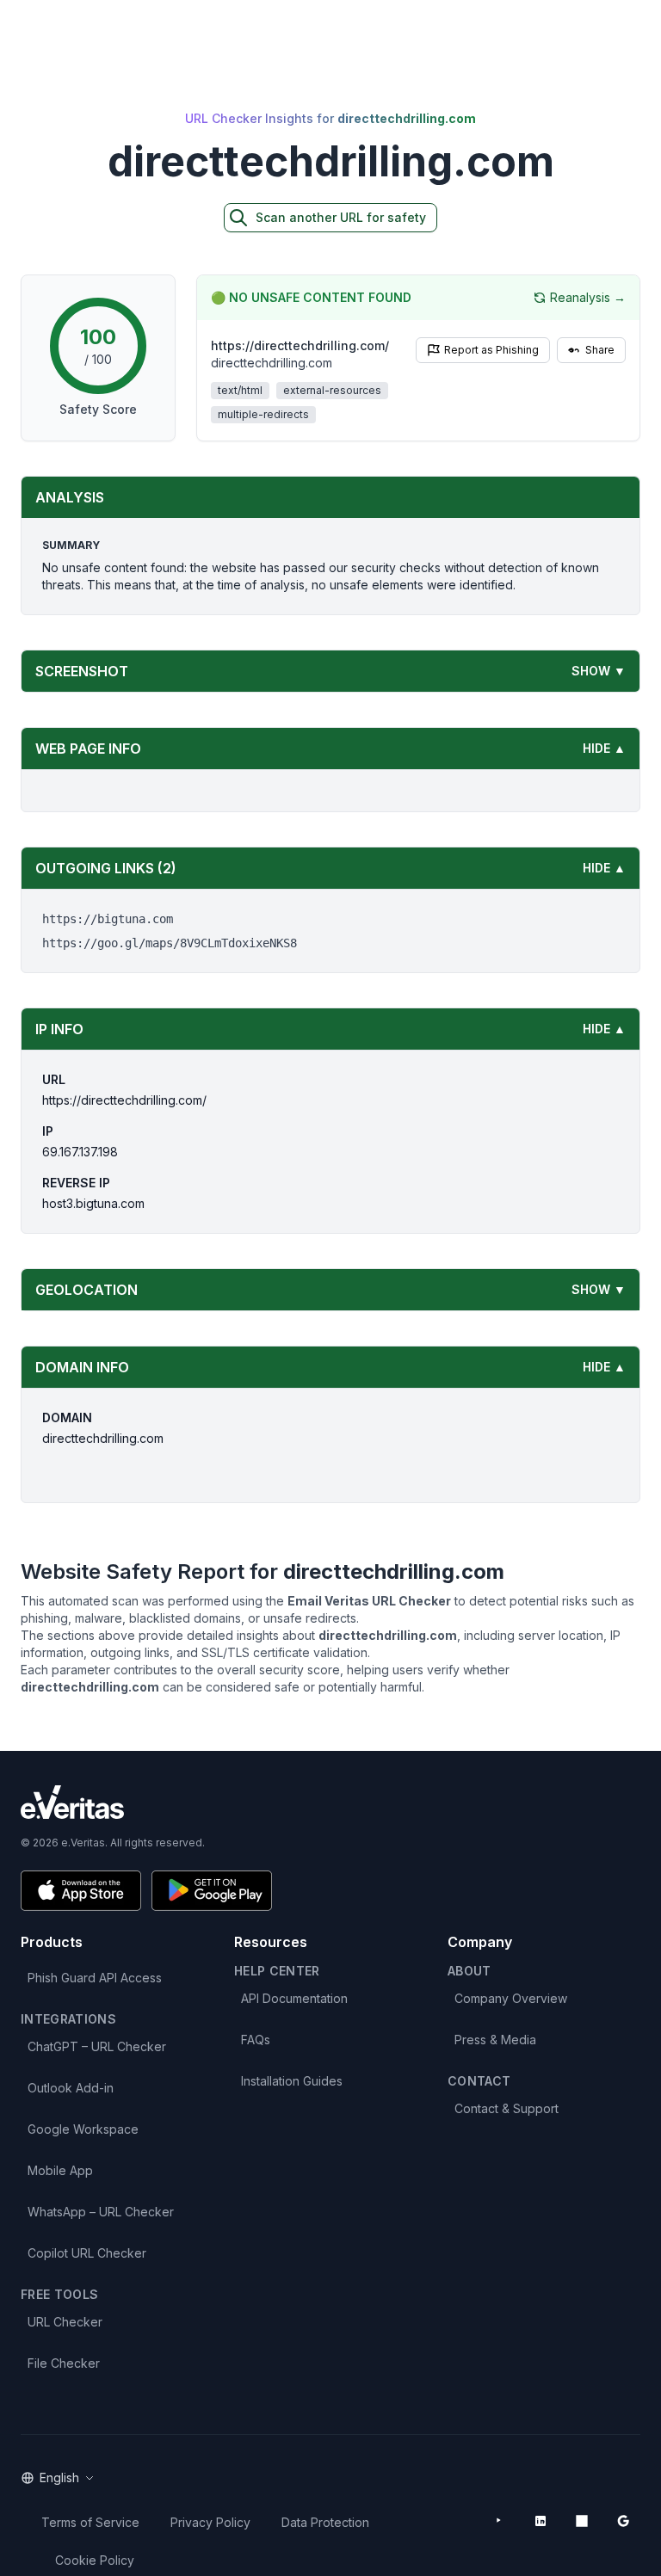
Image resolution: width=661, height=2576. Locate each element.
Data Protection (325, 2522)
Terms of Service (90, 2522)
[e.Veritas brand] (330, 1802)
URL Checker (65, 2322)
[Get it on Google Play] (212, 1891)
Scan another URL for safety (341, 217)
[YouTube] (499, 2521)
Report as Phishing (491, 350)
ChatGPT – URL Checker (97, 2046)
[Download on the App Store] (81, 1891)
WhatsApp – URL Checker (101, 2212)
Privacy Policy (210, 2522)
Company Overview (511, 1998)
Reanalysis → (588, 297)
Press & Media (495, 2040)
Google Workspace (83, 2129)
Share (600, 350)
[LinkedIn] (541, 2521)
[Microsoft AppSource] (582, 2521)
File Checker (64, 2363)
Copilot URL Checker (87, 2253)
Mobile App (60, 2170)
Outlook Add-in (71, 2088)
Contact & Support (507, 2108)
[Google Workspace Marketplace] (623, 2521)
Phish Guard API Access (95, 1978)
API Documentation (294, 1998)
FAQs (256, 2040)
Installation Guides (292, 2081)
